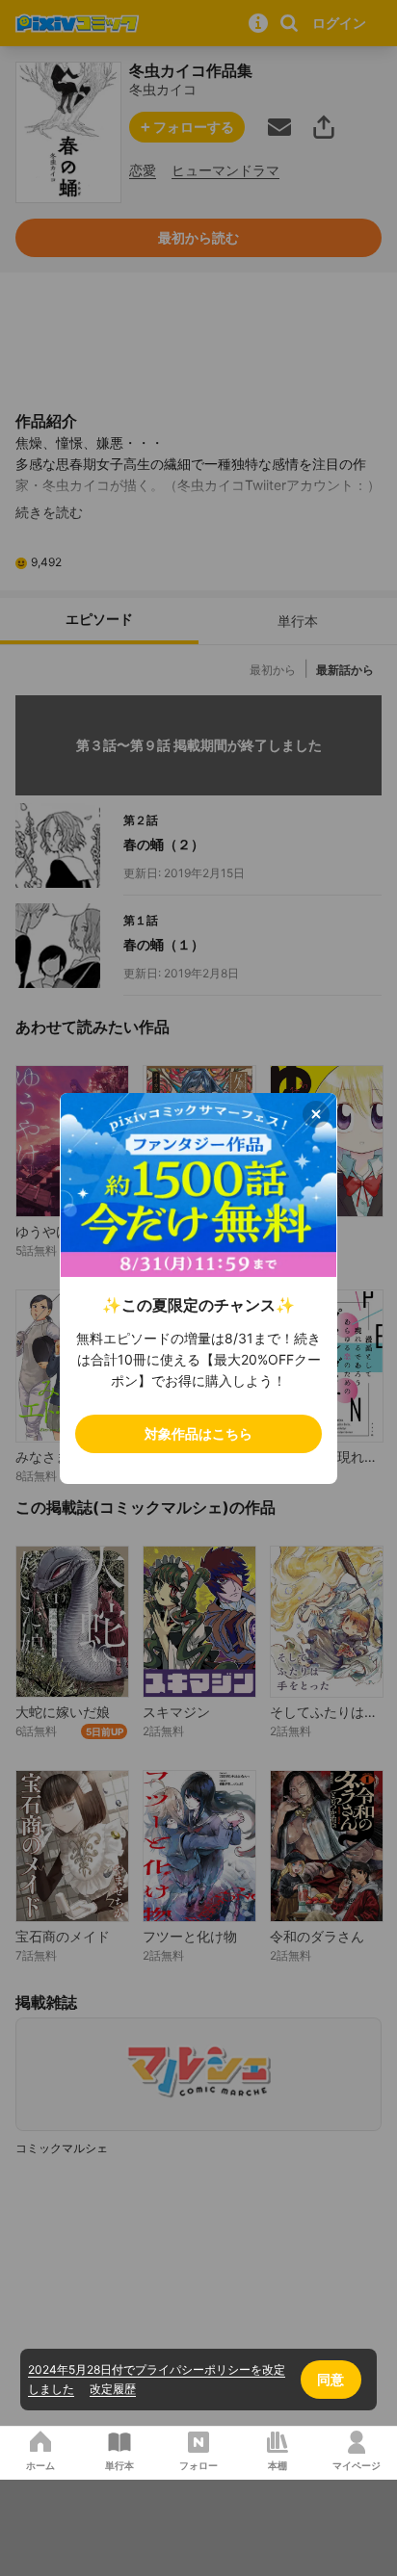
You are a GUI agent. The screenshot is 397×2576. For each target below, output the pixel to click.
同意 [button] (331, 2379)
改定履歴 (113, 2389)
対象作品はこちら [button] (198, 1433)
